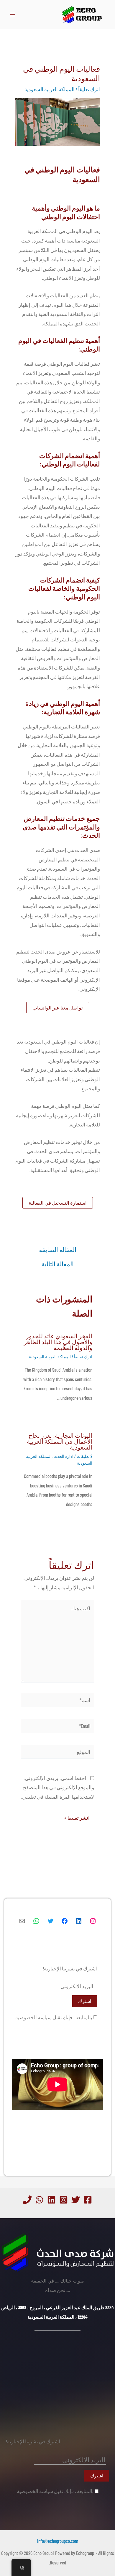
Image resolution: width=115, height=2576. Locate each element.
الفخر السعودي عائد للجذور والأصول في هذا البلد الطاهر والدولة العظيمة (58, 1342)
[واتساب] (36, 1921)
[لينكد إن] (79, 1921)
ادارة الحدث (63, 1456)
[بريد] (22, 1921)
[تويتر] (50, 1921)
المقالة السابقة (58, 1250)
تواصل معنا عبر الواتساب (58, 1007)
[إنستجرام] (93, 1921)
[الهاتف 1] (27, 2200)
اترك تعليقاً (89, 89)
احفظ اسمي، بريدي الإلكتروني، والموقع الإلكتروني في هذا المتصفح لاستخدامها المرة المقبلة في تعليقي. (58, 1787)
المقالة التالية (58, 1264)
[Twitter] (76, 2200)
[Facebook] (88, 2200)
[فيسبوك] (65, 1921)
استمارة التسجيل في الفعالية (58, 1203)
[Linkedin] (51, 2200)
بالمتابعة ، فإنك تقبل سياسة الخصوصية (54, 2017)
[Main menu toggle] (13, 15)
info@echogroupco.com (58, 2541)
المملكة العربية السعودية (50, 89)
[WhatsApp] (39, 2200)
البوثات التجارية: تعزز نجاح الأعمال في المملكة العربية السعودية (60, 1441)
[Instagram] (64, 2200)
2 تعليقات (84, 1456)
